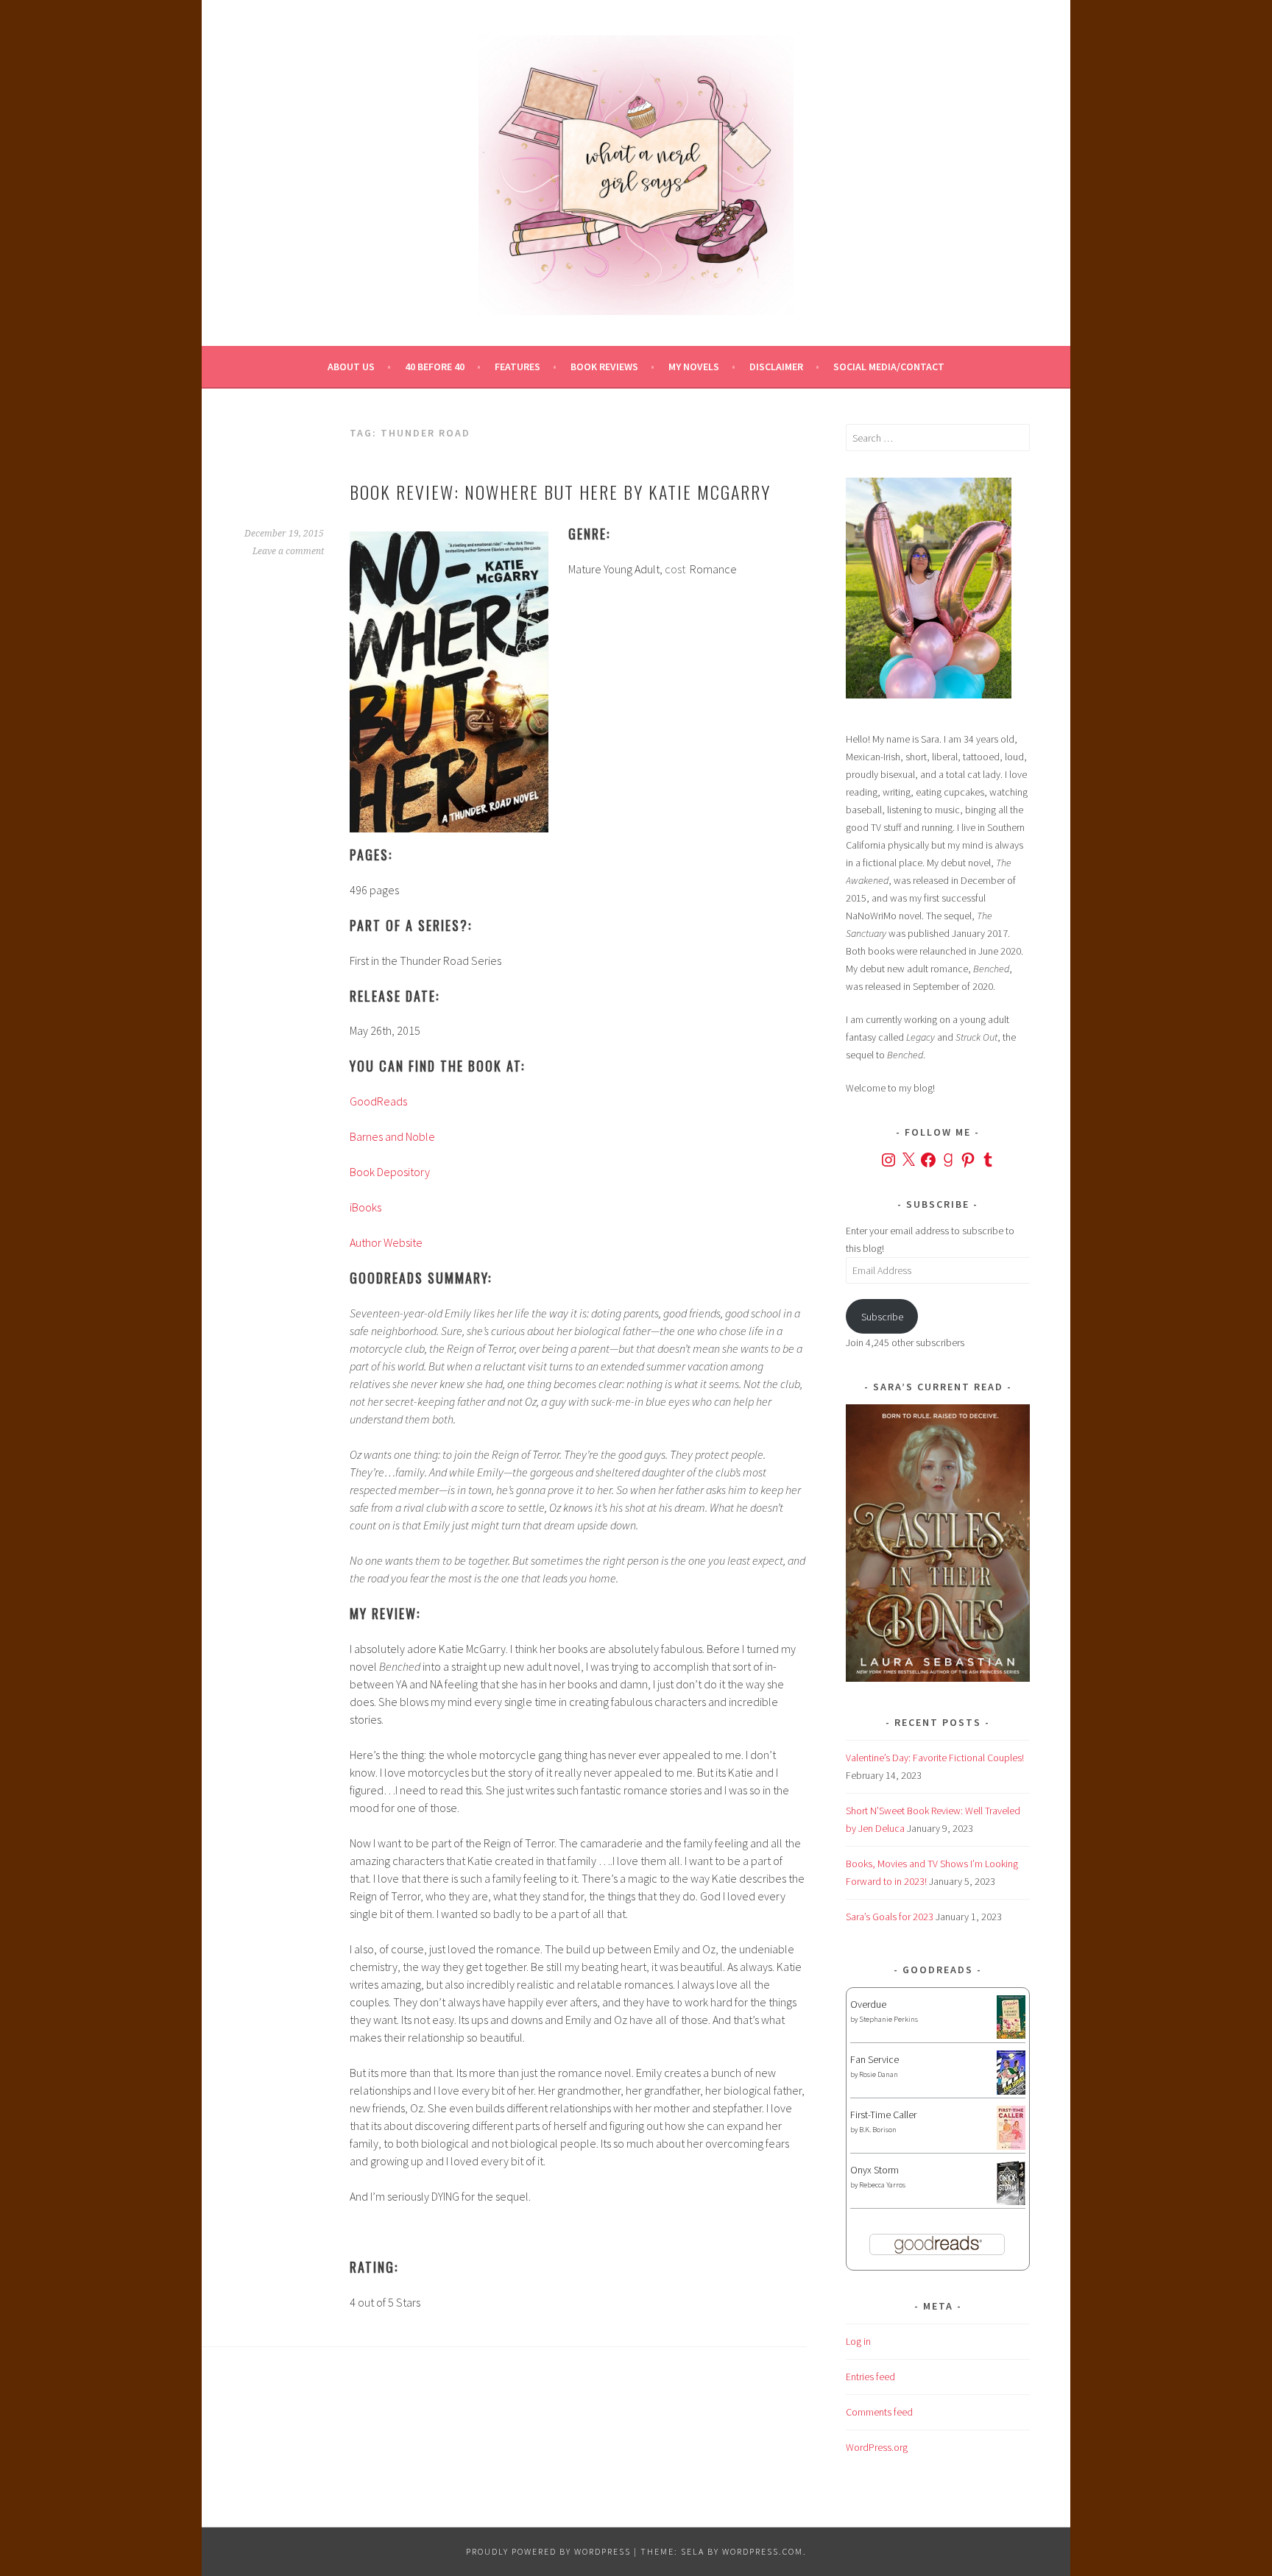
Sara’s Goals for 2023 (890, 1917)
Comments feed (879, 2412)
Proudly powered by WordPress (548, 2551)
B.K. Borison (878, 2130)
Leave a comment (288, 551)
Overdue (868, 2004)
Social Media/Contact (889, 367)
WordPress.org (877, 2447)
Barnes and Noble (392, 1136)
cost (675, 569)
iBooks (365, 1207)
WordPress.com (763, 2551)
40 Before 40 (435, 367)
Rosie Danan (879, 2074)
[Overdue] (1011, 2035)
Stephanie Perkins (888, 2019)
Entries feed (870, 2377)
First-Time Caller (883, 2115)
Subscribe (882, 1317)
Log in (858, 2341)
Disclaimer (776, 367)
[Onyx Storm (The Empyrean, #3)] (1011, 2203)
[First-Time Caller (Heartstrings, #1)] (1011, 2146)
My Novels (694, 367)
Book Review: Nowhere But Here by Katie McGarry (560, 492)
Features (517, 367)
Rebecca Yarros (882, 2185)
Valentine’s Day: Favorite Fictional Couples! (935, 1758)
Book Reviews (604, 367)
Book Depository (390, 1172)
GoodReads (378, 1101)
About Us (351, 367)
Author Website (386, 1242)
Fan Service (875, 2059)
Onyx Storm (875, 2170)
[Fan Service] (1011, 2091)
